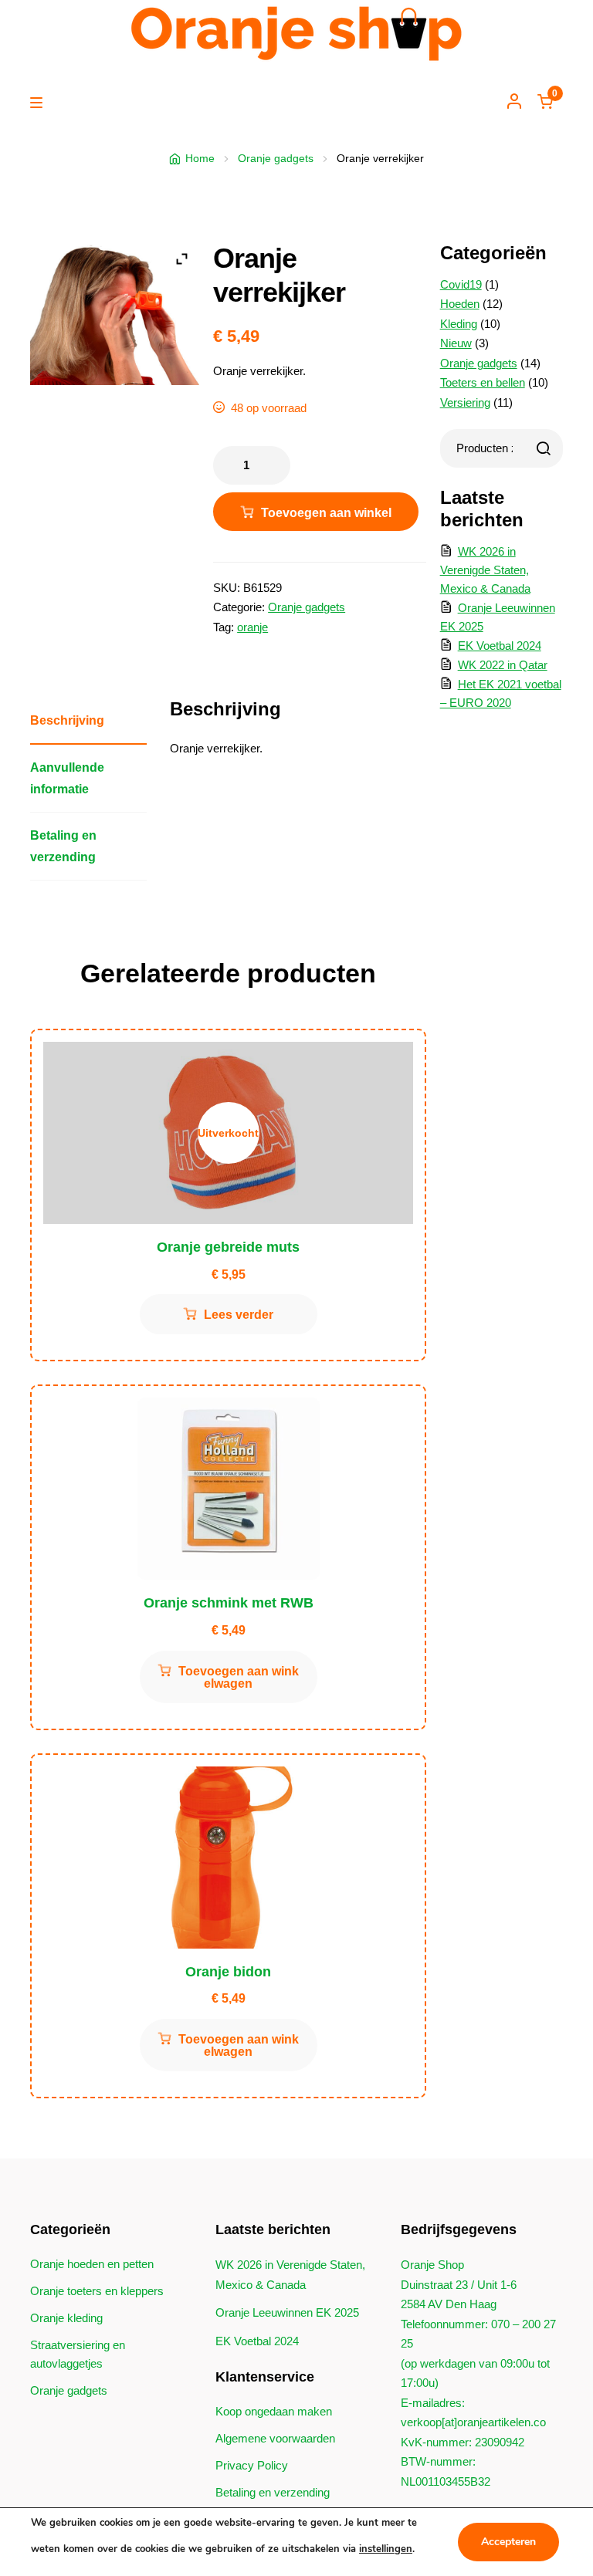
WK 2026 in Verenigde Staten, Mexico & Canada (485, 570)
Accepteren (508, 2542)
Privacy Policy (252, 2465)
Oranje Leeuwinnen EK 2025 (287, 2312)
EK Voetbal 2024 (500, 646)
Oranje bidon (228, 1972)
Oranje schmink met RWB (229, 1603)
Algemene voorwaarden (275, 2438)
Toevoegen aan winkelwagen (326, 519)
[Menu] (40, 103)
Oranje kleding (66, 2318)
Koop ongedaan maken (274, 2411)
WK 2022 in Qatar (503, 665)
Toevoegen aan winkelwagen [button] (239, 1677)
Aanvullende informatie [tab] (67, 778)
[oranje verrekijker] (115, 313)
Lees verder (239, 1315)
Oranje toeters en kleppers (97, 2291)
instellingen (386, 2549)
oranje (252, 627)
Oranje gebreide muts (228, 1247)
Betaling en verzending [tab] (63, 845)
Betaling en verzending (273, 2492)
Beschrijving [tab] (67, 720)
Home (200, 158)
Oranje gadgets (276, 158)
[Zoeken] (544, 448)
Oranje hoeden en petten (92, 2264)
